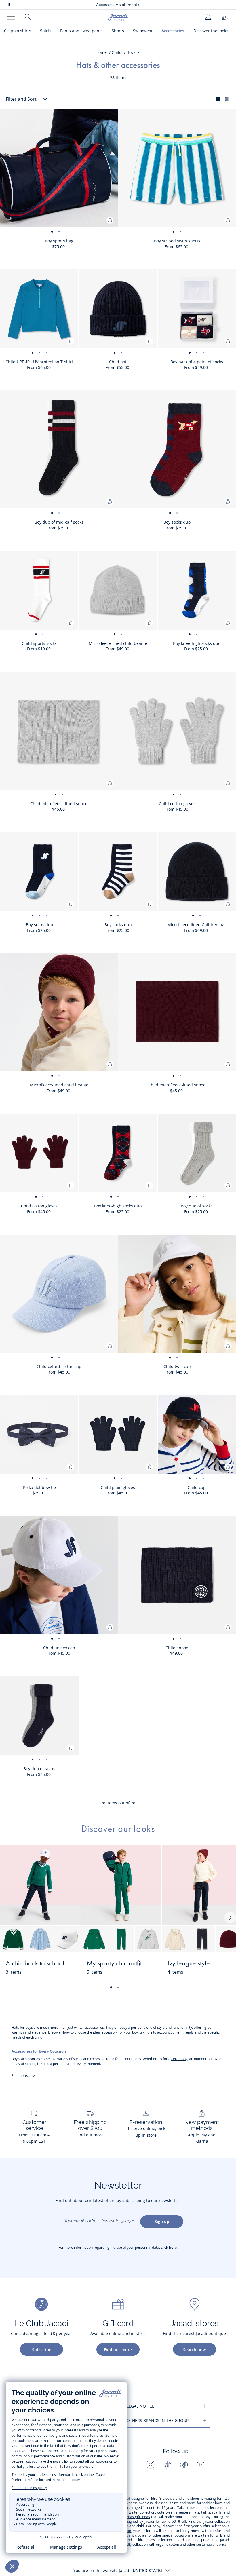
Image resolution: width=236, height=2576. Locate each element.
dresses (161, 2503)
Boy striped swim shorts (177, 241)
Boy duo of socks (197, 1206)
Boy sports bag (59, 241)
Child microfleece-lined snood (59, 804)
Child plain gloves (118, 1487)
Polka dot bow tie (39, 1487)
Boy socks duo (177, 522)
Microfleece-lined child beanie (118, 643)
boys (29, 2027)
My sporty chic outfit (114, 1964)
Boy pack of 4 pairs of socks (197, 362)
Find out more (118, 2350)
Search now (194, 2350)
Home (101, 52)
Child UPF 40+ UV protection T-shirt (39, 362)
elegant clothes (134, 2535)
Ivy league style (189, 1964)
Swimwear (143, 31)
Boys (131, 52)
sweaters (183, 2512)
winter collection (142, 2512)
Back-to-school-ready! (118, 5)
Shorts (118, 31)
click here (169, 2247)
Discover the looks (211, 31)
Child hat (118, 362)
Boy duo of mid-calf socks (59, 522)
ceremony (179, 2059)
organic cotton (168, 2544)
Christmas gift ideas (134, 2517)
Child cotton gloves (177, 804)
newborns (130, 2503)
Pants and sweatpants (81, 31)
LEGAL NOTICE (140, 2406)
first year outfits (197, 2526)
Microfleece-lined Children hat (197, 925)
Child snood (177, 1648)
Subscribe (42, 2350)
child (39, 2037)
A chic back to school (35, 1964)
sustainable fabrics (211, 2544)
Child (117, 52)
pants (191, 2503)
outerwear (165, 2512)
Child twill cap (177, 1366)
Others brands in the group (158, 2420)
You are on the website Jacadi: (118, 2570)
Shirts (46, 31)
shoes (195, 2498)
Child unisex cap (59, 1648)
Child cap (197, 1487)
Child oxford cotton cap (59, 1366)
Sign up (162, 2221)
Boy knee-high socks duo (197, 643)
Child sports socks (39, 643)
